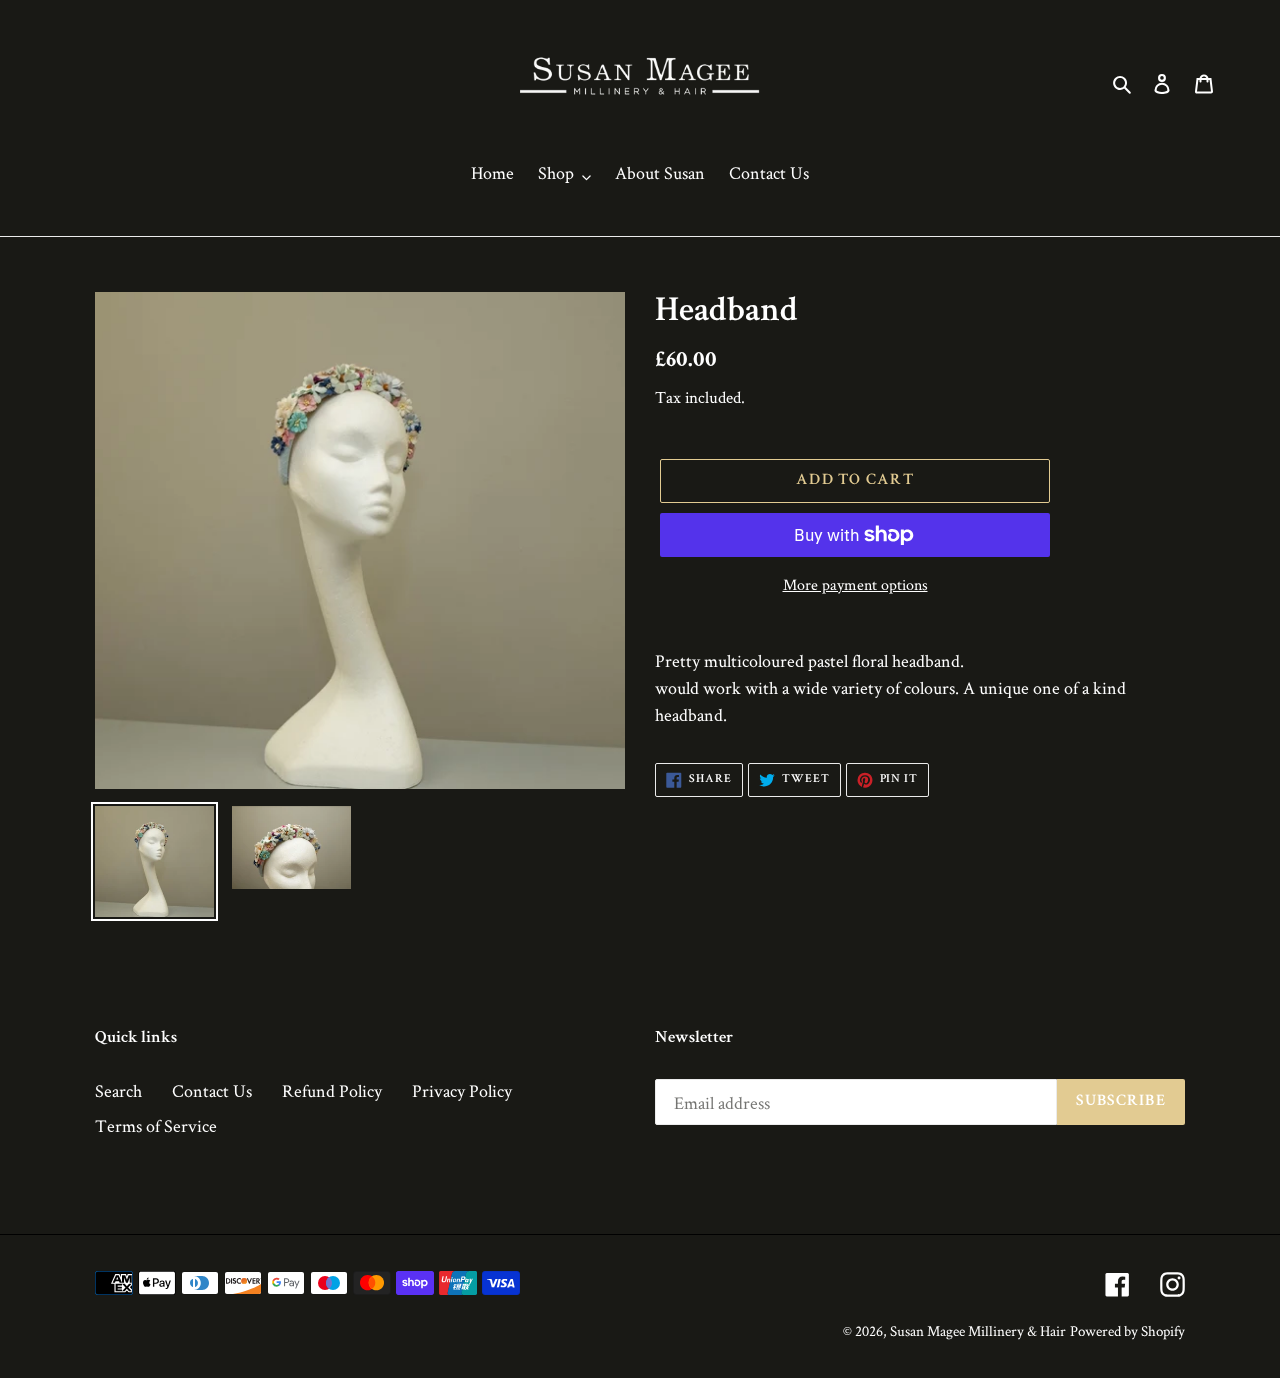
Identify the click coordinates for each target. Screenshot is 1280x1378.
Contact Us (212, 1090)
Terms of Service (156, 1125)
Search (118, 1090)
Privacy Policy (462, 1090)
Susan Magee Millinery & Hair (978, 1330)
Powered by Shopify (1127, 1330)
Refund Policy (332, 1090)
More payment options (855, 584)
